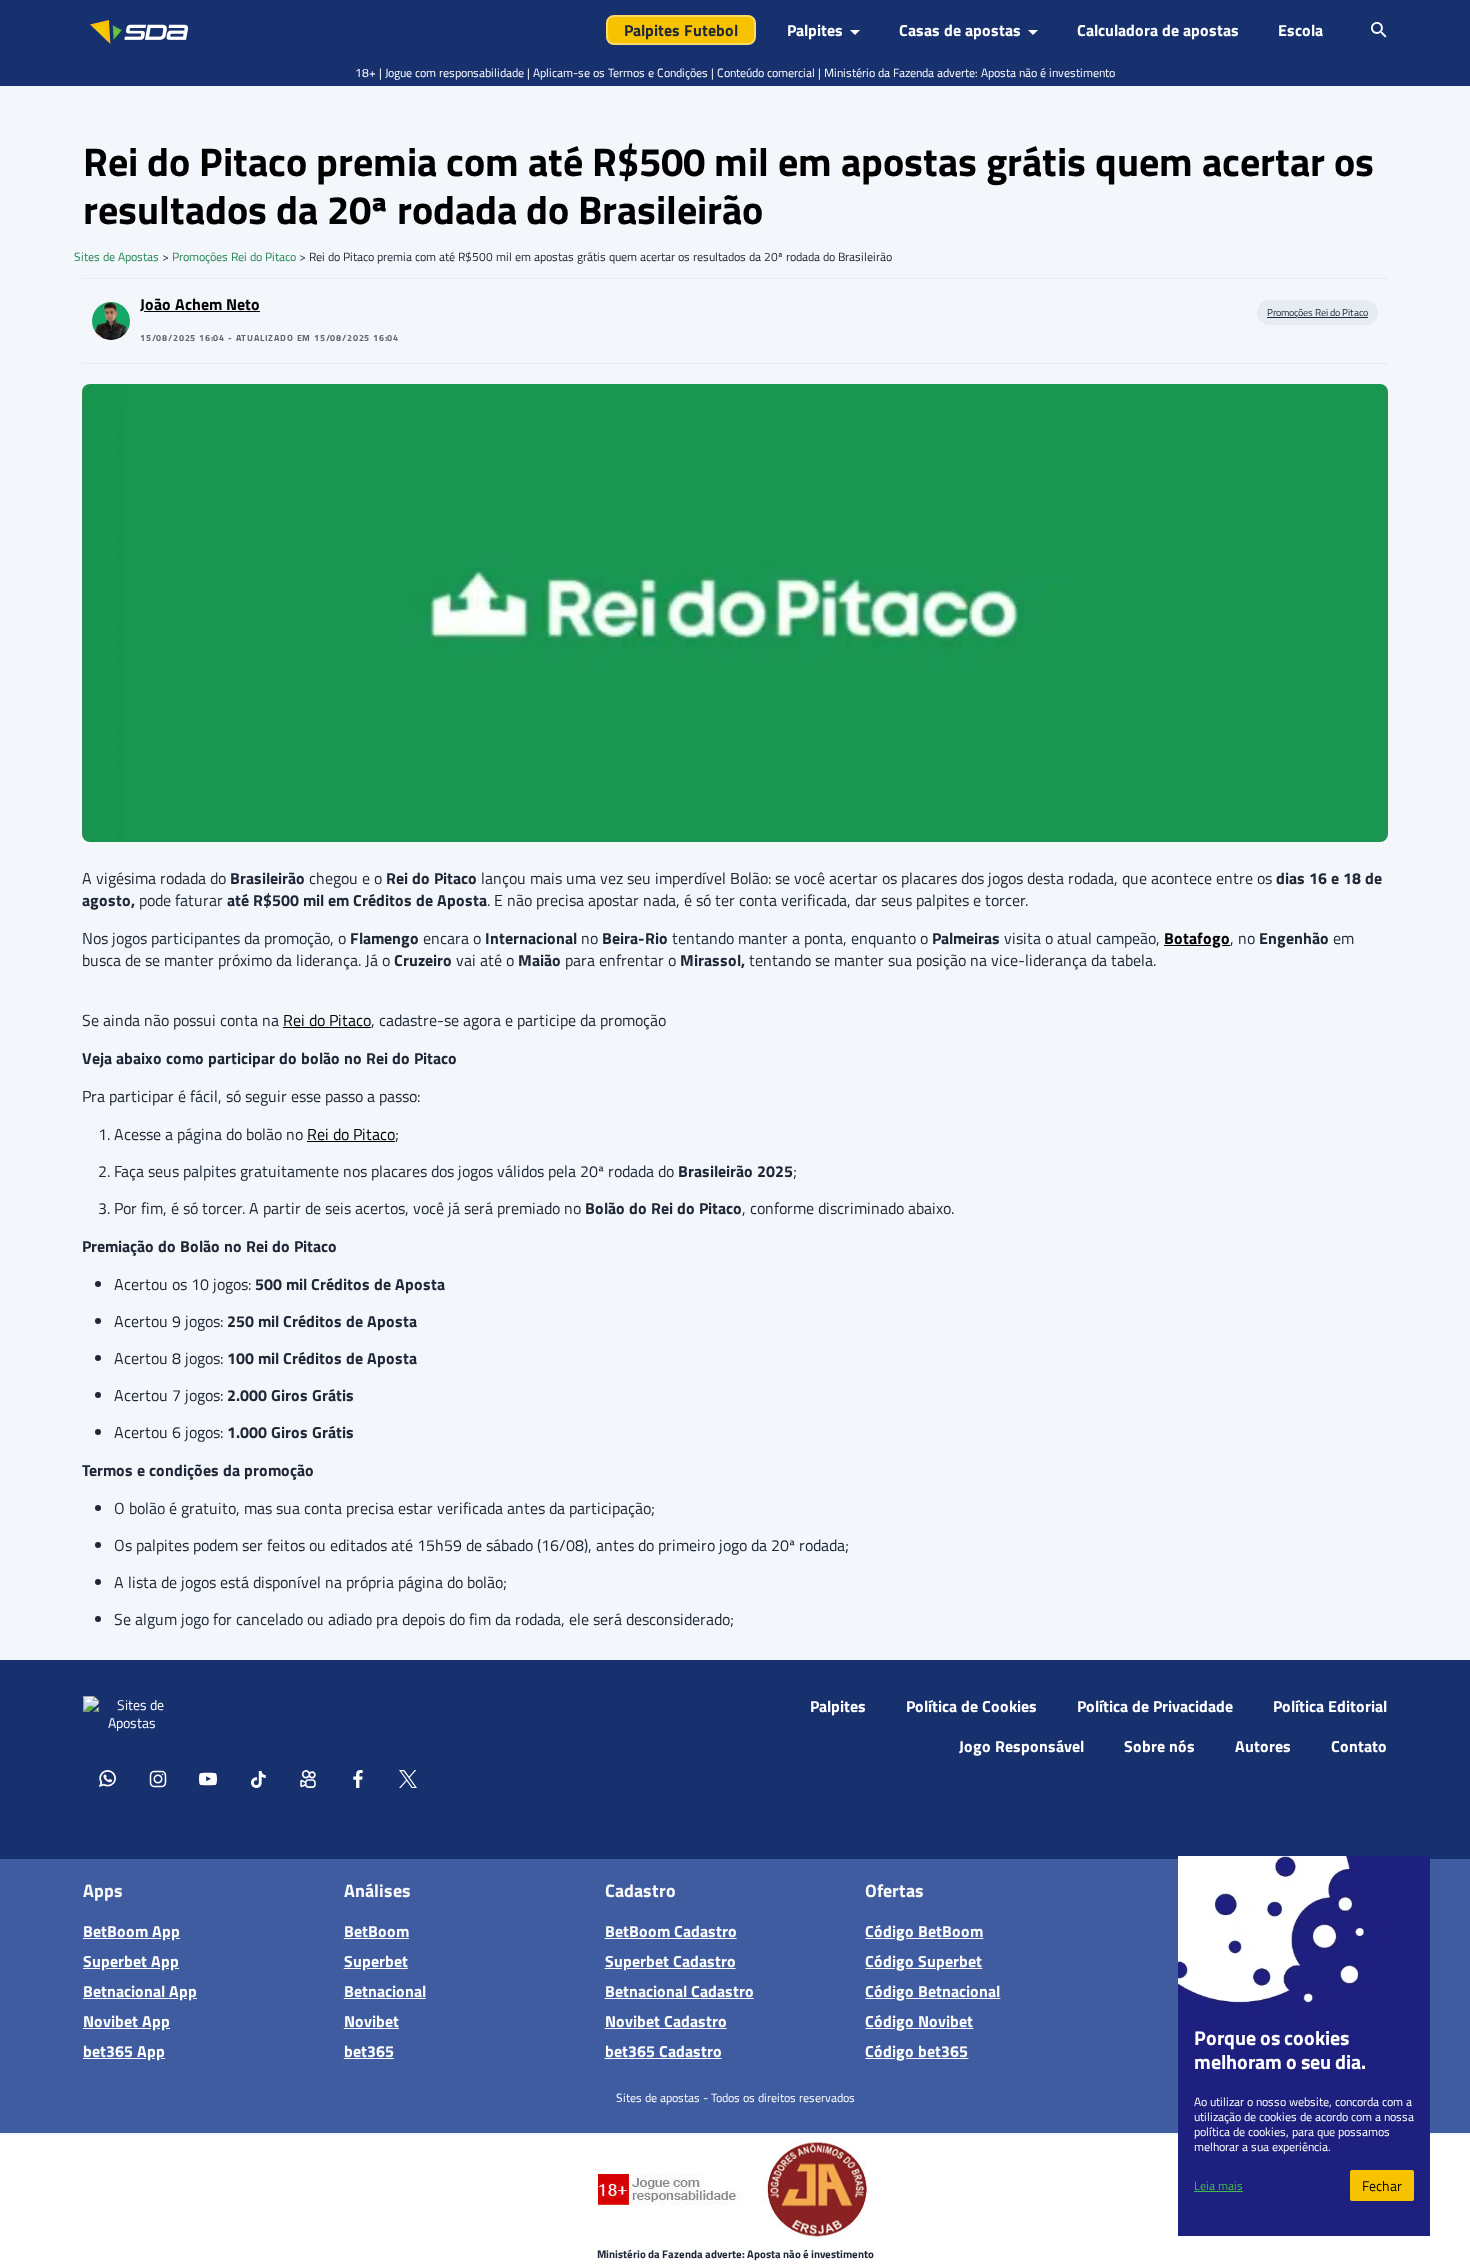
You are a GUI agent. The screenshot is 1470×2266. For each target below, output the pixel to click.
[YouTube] (208, 1778)
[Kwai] (308, 1778)
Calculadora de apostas (1158, 30)
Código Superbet (923, 1961)
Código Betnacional (932, 1991)
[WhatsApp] (108, 1778)
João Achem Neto (200, 304)
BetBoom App (131, 1931)
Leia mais (1218, 2185)
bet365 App (124, 2051)
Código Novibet (919, 2021)
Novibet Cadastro (666, 2021)
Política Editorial (1330, 1706)
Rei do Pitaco (327, 1020)
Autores (1263, 1746)
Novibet (371, 2021)
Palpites (838, 1706)
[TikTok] (258, 1778)
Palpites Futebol (681, 30)
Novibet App (126, 2021)
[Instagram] (158, 1778)
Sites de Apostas (116, 256)
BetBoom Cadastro (671, 1931)
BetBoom (376, 1931)
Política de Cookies (971, 1706)
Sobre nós (1159, 1746)
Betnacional (385, 1991)
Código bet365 (916, 2051)
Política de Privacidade (1155, 1706)
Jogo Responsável (1021, 1746)
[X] (408, 1778)
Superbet (376, 1961)
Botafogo (1197, 938)
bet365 (369, 2051)
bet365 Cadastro (663, 2051)
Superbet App (131, 1961)
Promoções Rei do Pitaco (234, 256)
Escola (1300, 30)
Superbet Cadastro (670, 1961)
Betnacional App (140, 1991)
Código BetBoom (924, 1931)
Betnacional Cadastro (679, 1991)
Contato (1359, 1746)
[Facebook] (358, 1778)
